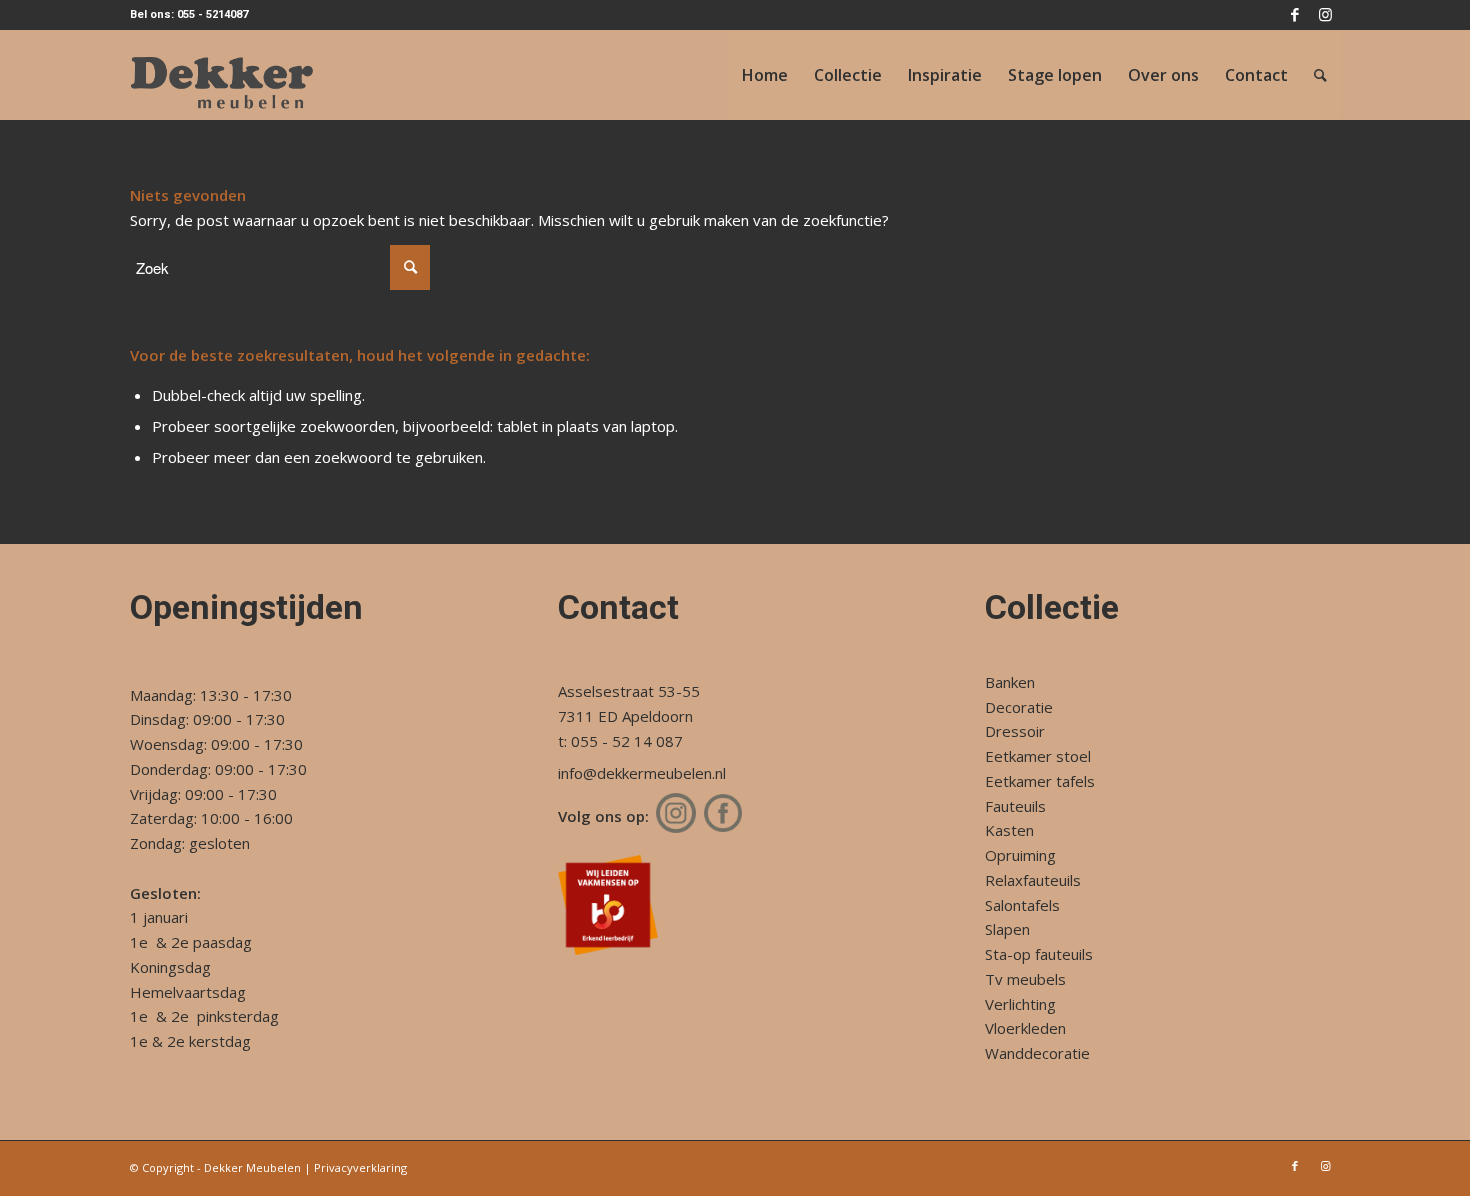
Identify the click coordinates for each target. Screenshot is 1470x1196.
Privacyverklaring (360, 1167)
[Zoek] (1320, 75)
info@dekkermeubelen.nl (642, 773)
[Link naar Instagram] (1325, 15)
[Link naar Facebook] (1294, 15)
